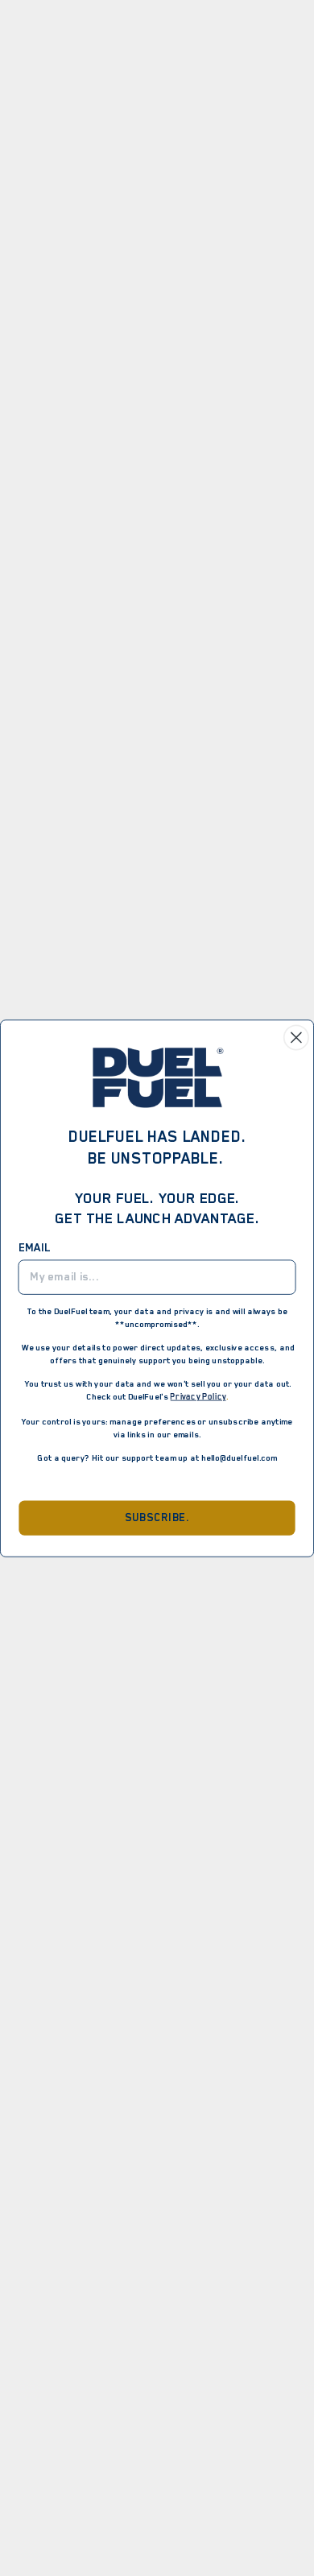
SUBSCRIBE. (157, 1518)
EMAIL (35, 1247)
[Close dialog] (296, 1037)
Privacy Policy (198, 1396)
